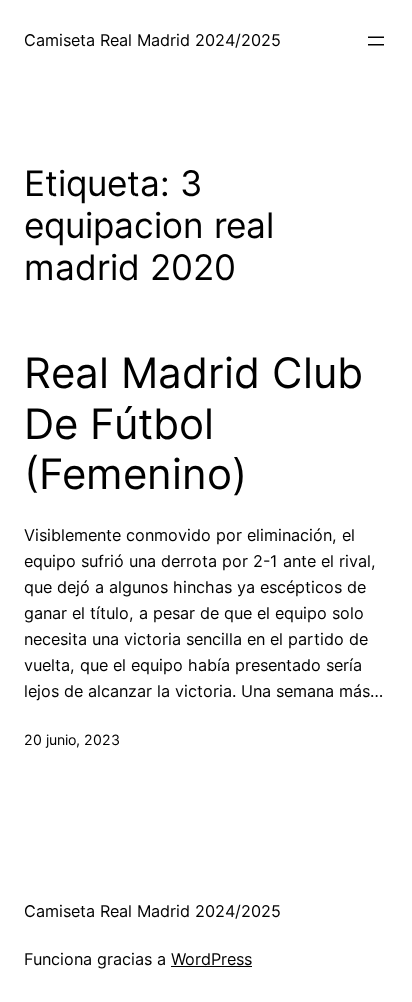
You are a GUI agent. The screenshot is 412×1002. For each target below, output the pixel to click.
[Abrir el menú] (376, 41)
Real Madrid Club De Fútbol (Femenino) (193, 423)
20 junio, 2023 (72, 739)
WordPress (211, 959)
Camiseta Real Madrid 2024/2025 (152, 40)
